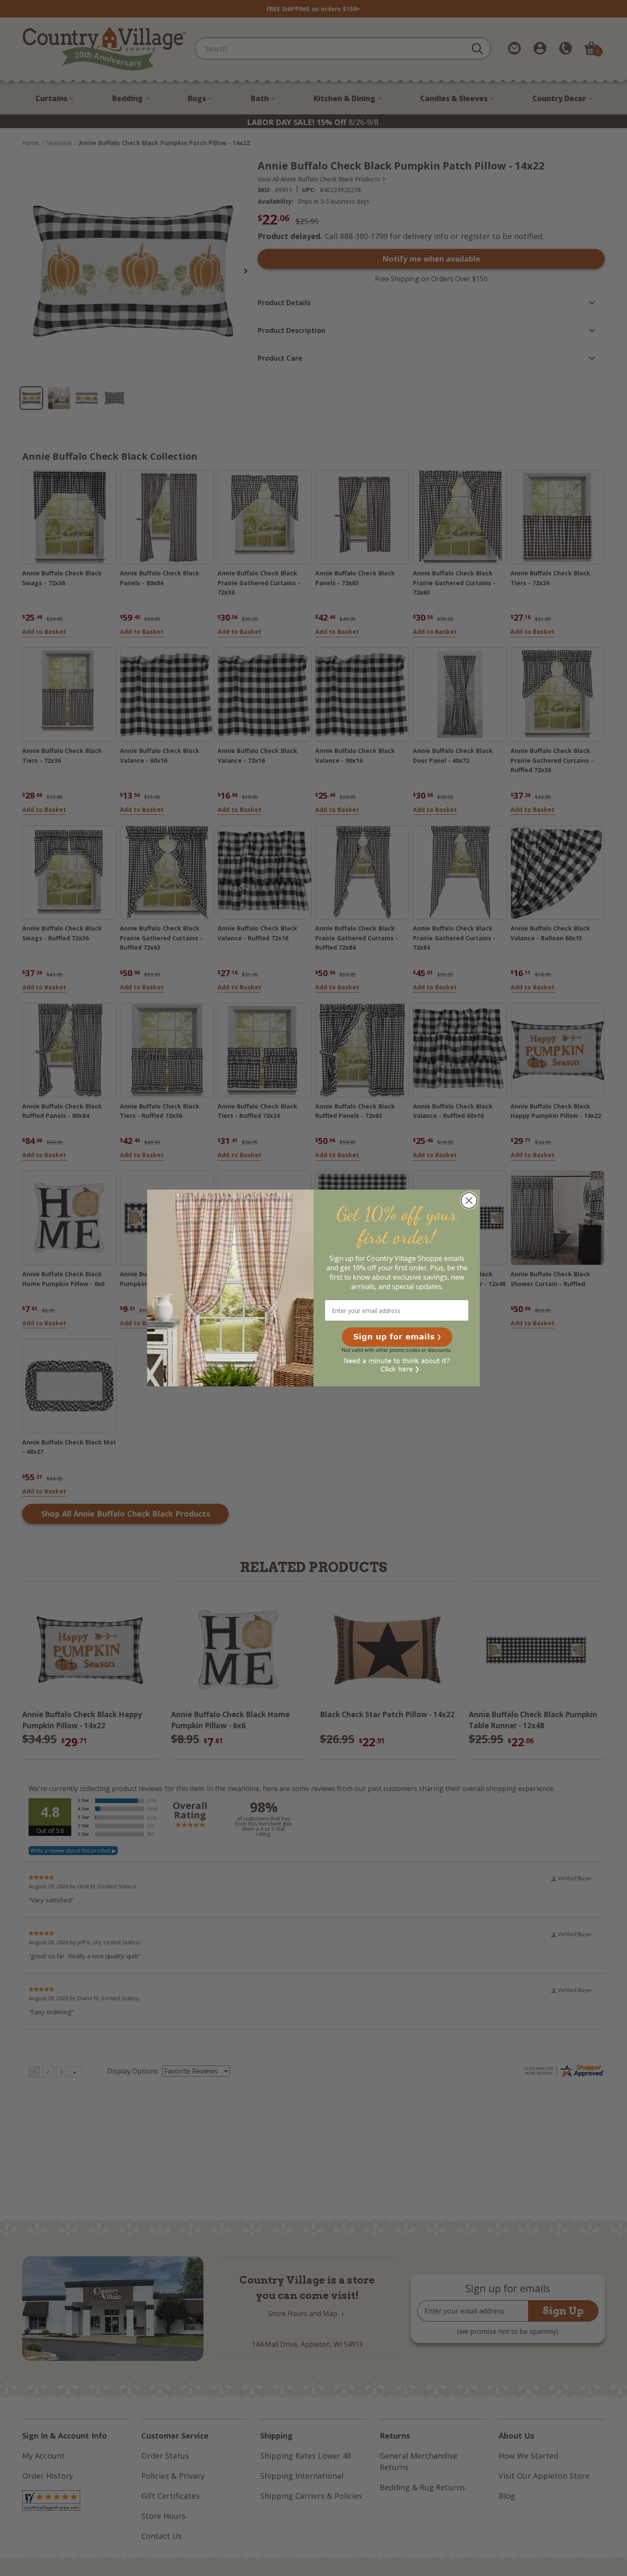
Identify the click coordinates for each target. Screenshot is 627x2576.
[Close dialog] (469, 1200)
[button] (397, 1337)
